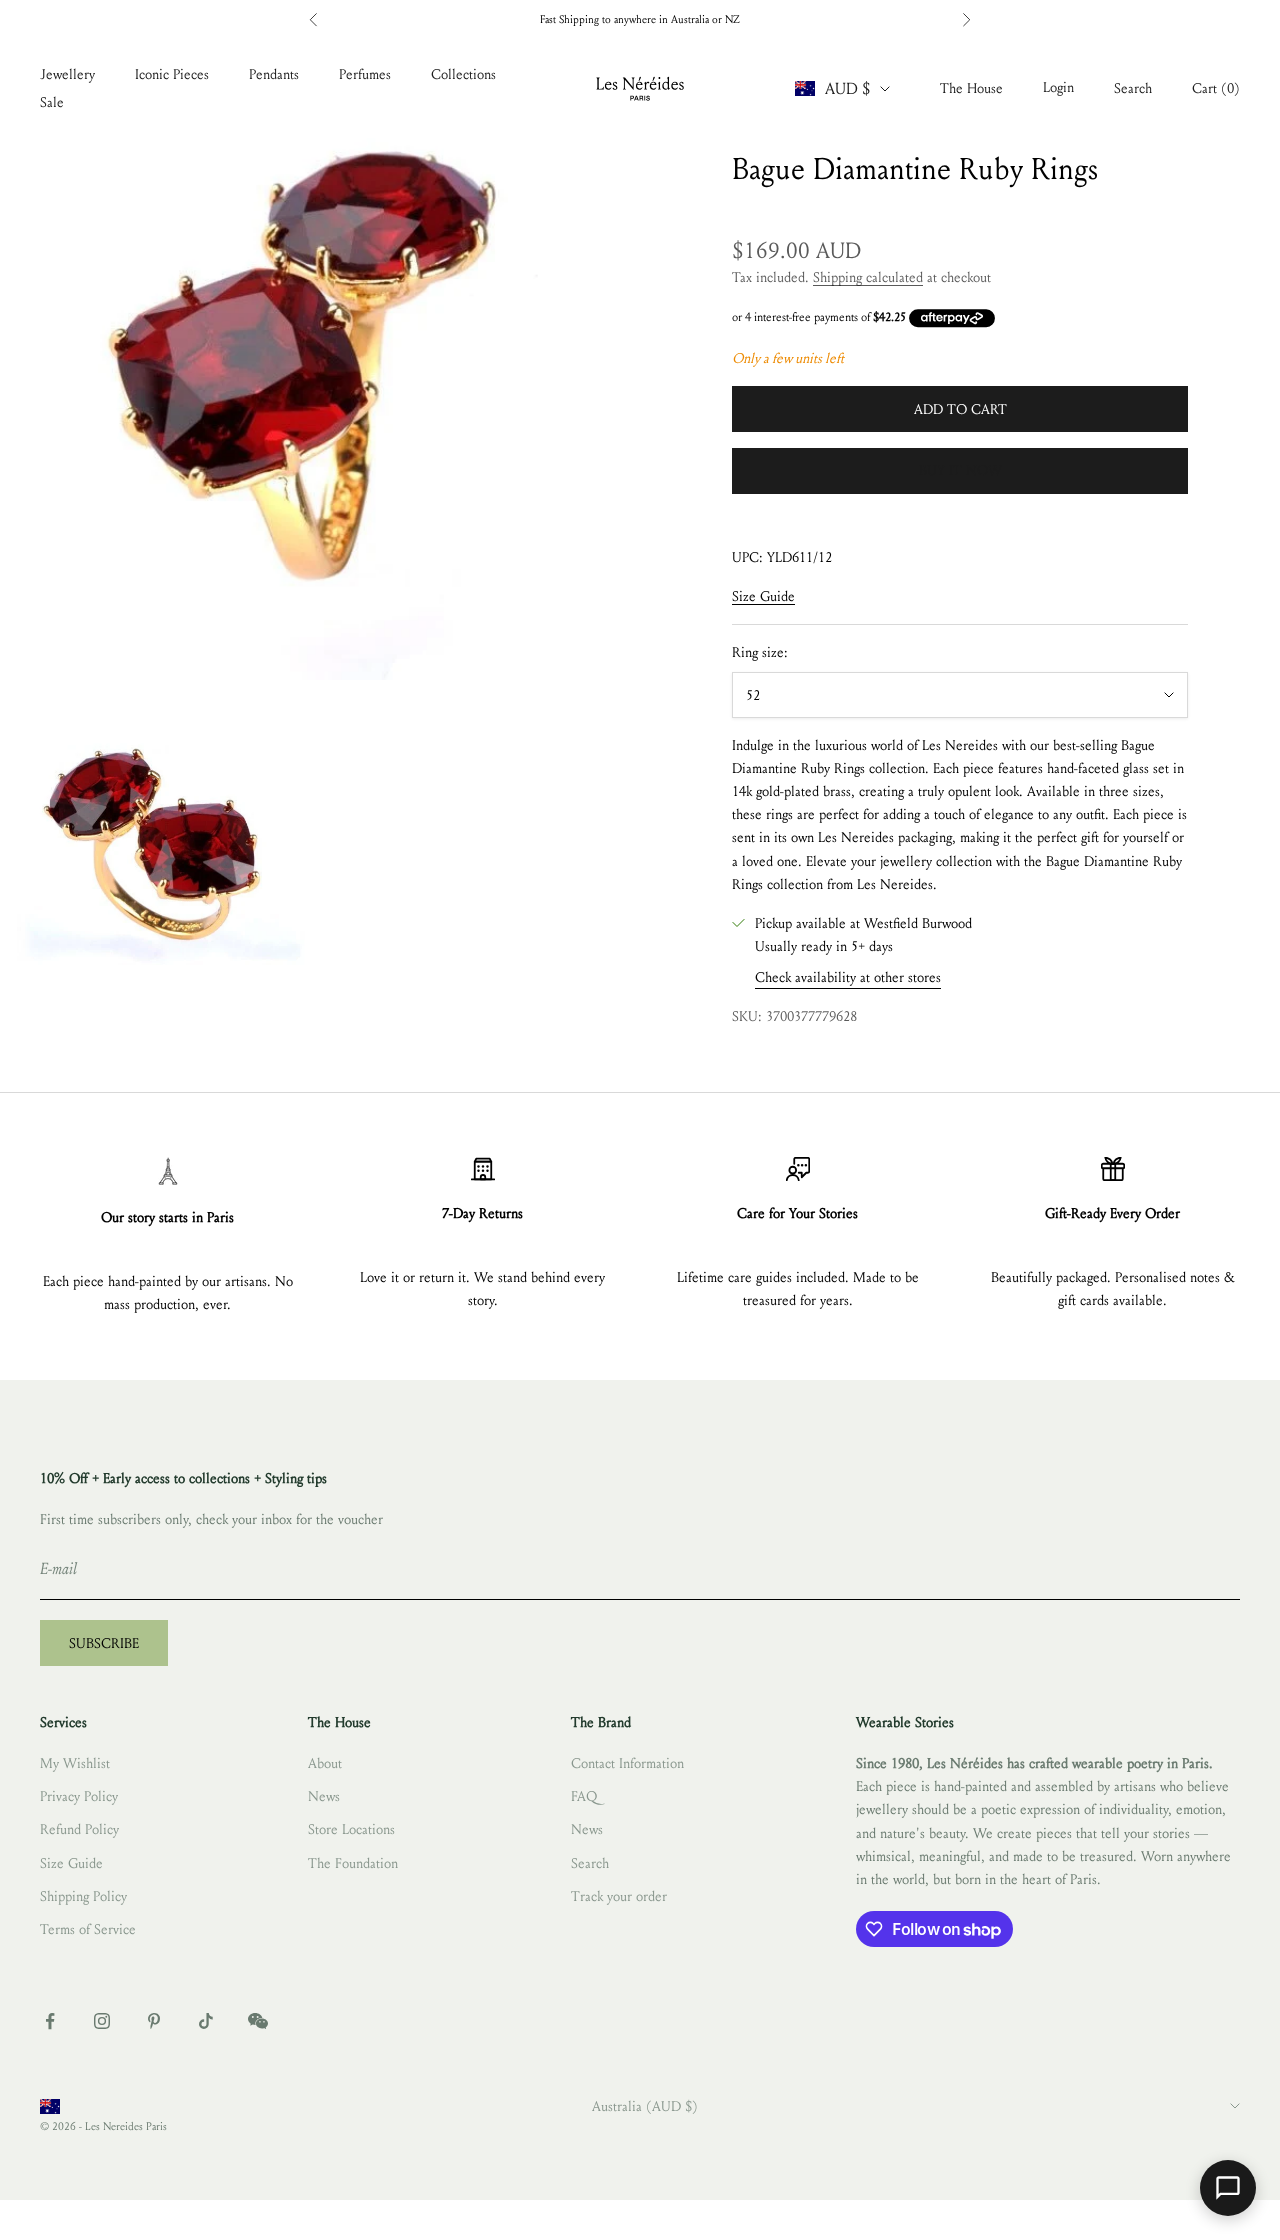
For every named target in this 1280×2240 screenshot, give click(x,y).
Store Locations (351, 1829)
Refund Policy (79, 1829)
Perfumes (365, 74)
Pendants (274, 74)
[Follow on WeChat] (258, 2021)
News (324, 1796)
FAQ (584, 1796)
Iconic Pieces (172, 74)
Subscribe (104, 1643)
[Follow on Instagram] (102, 2021)
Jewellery (67, 74)
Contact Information (627, 1763)
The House (971, 88)
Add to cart (960, 409)
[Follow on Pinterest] (154, 2021)
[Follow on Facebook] (50, 2021)
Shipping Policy (83, 1896)
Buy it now (960, 470)
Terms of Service (88, 1929)
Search (590, 1863)
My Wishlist (75, 1763)
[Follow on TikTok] (206, 2021)
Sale (52, 102)
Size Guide (763, 596)
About (325, 1763)
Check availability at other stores (848, 977)
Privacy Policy (79, 1796)
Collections (463, 74)
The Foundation (353, 1863)
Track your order (619, 1896)
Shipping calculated (868, 277)
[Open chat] (1228, 2188)
